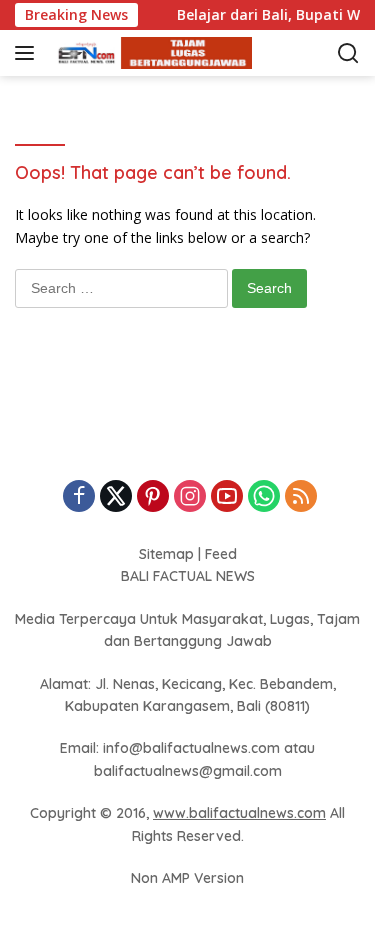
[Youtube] (227, 497)
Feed (221, 554)
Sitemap (166, 554)
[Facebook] (79, 497)
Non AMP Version (187, 878)
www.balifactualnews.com (239, 813)
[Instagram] (190, 497)
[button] (28, 53)
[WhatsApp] (264, 497)
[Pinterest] (153, 497)
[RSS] (301, 497)
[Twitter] (116, 497)
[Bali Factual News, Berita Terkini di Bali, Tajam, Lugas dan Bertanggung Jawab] (149, 53)
